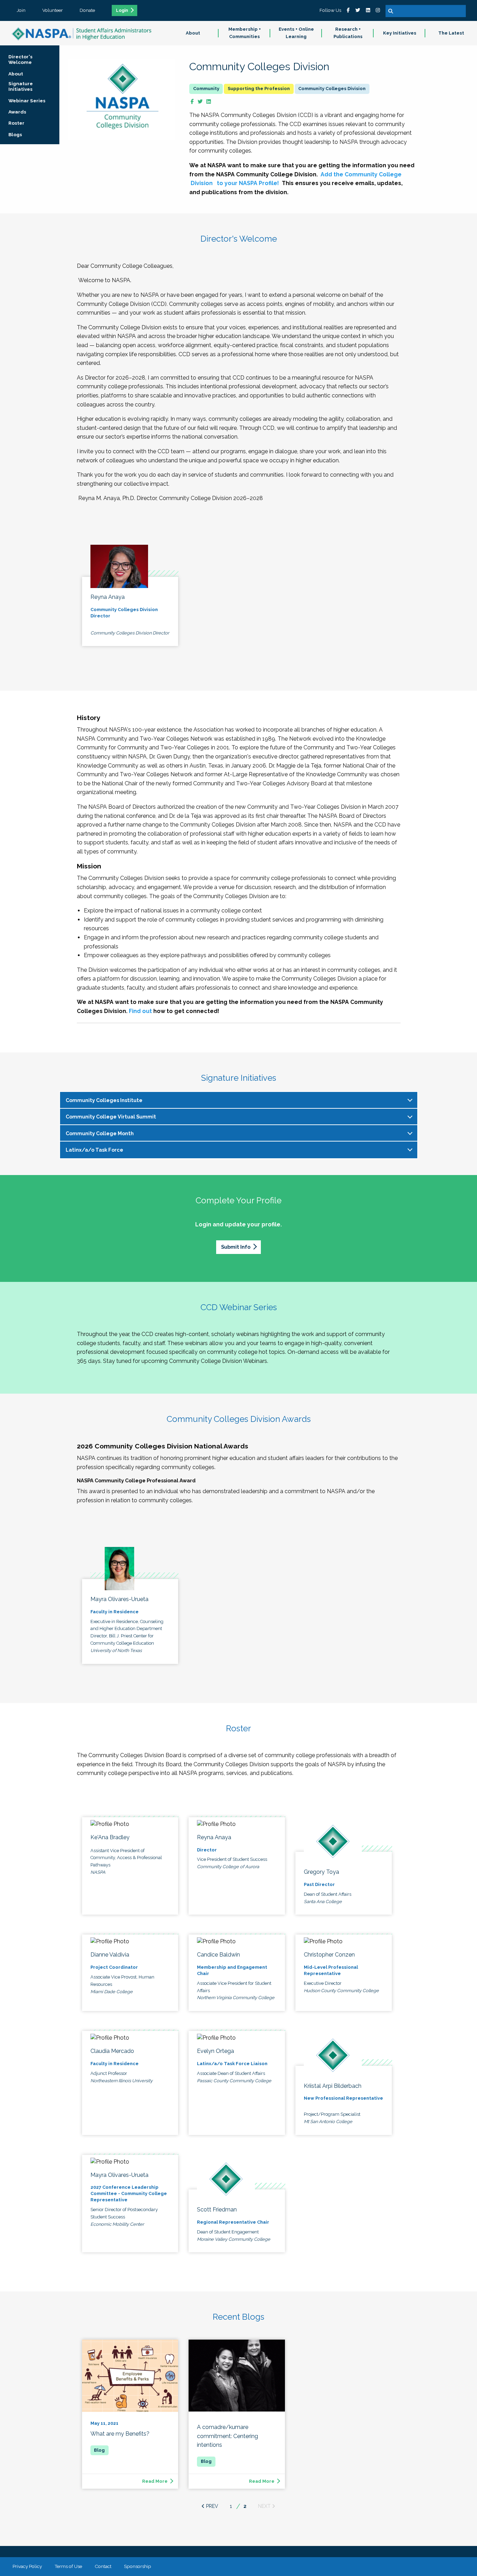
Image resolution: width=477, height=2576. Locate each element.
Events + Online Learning (296, 33)
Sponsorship (138, 2566)
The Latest (451, 33)
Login (122, 10)
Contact (103, 2566)
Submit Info (236, 1247)
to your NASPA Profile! (247, 183)
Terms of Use (68, 2566)
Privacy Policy (27, 2566)
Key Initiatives (400, 33)
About (193, 33)
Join (21, 10)
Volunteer (53, 10)
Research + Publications (348, 33)
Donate (87, 10)
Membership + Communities (245, 33)
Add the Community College (361, 174)
